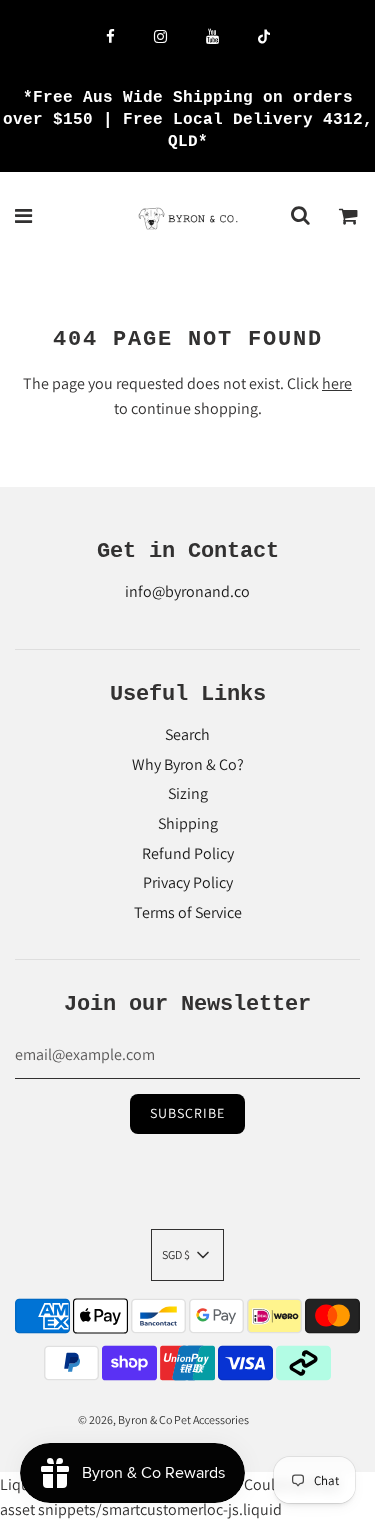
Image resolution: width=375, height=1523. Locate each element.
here (337, 383)
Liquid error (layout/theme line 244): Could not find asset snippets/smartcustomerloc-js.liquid (186, 805)
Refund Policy (188, 853)
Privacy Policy (188, 882)
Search (187, 734)
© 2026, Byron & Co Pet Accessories (163, 1419)
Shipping (188, 823)
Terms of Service (188, 912)
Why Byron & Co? (188, 764)
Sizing (188, 793)
